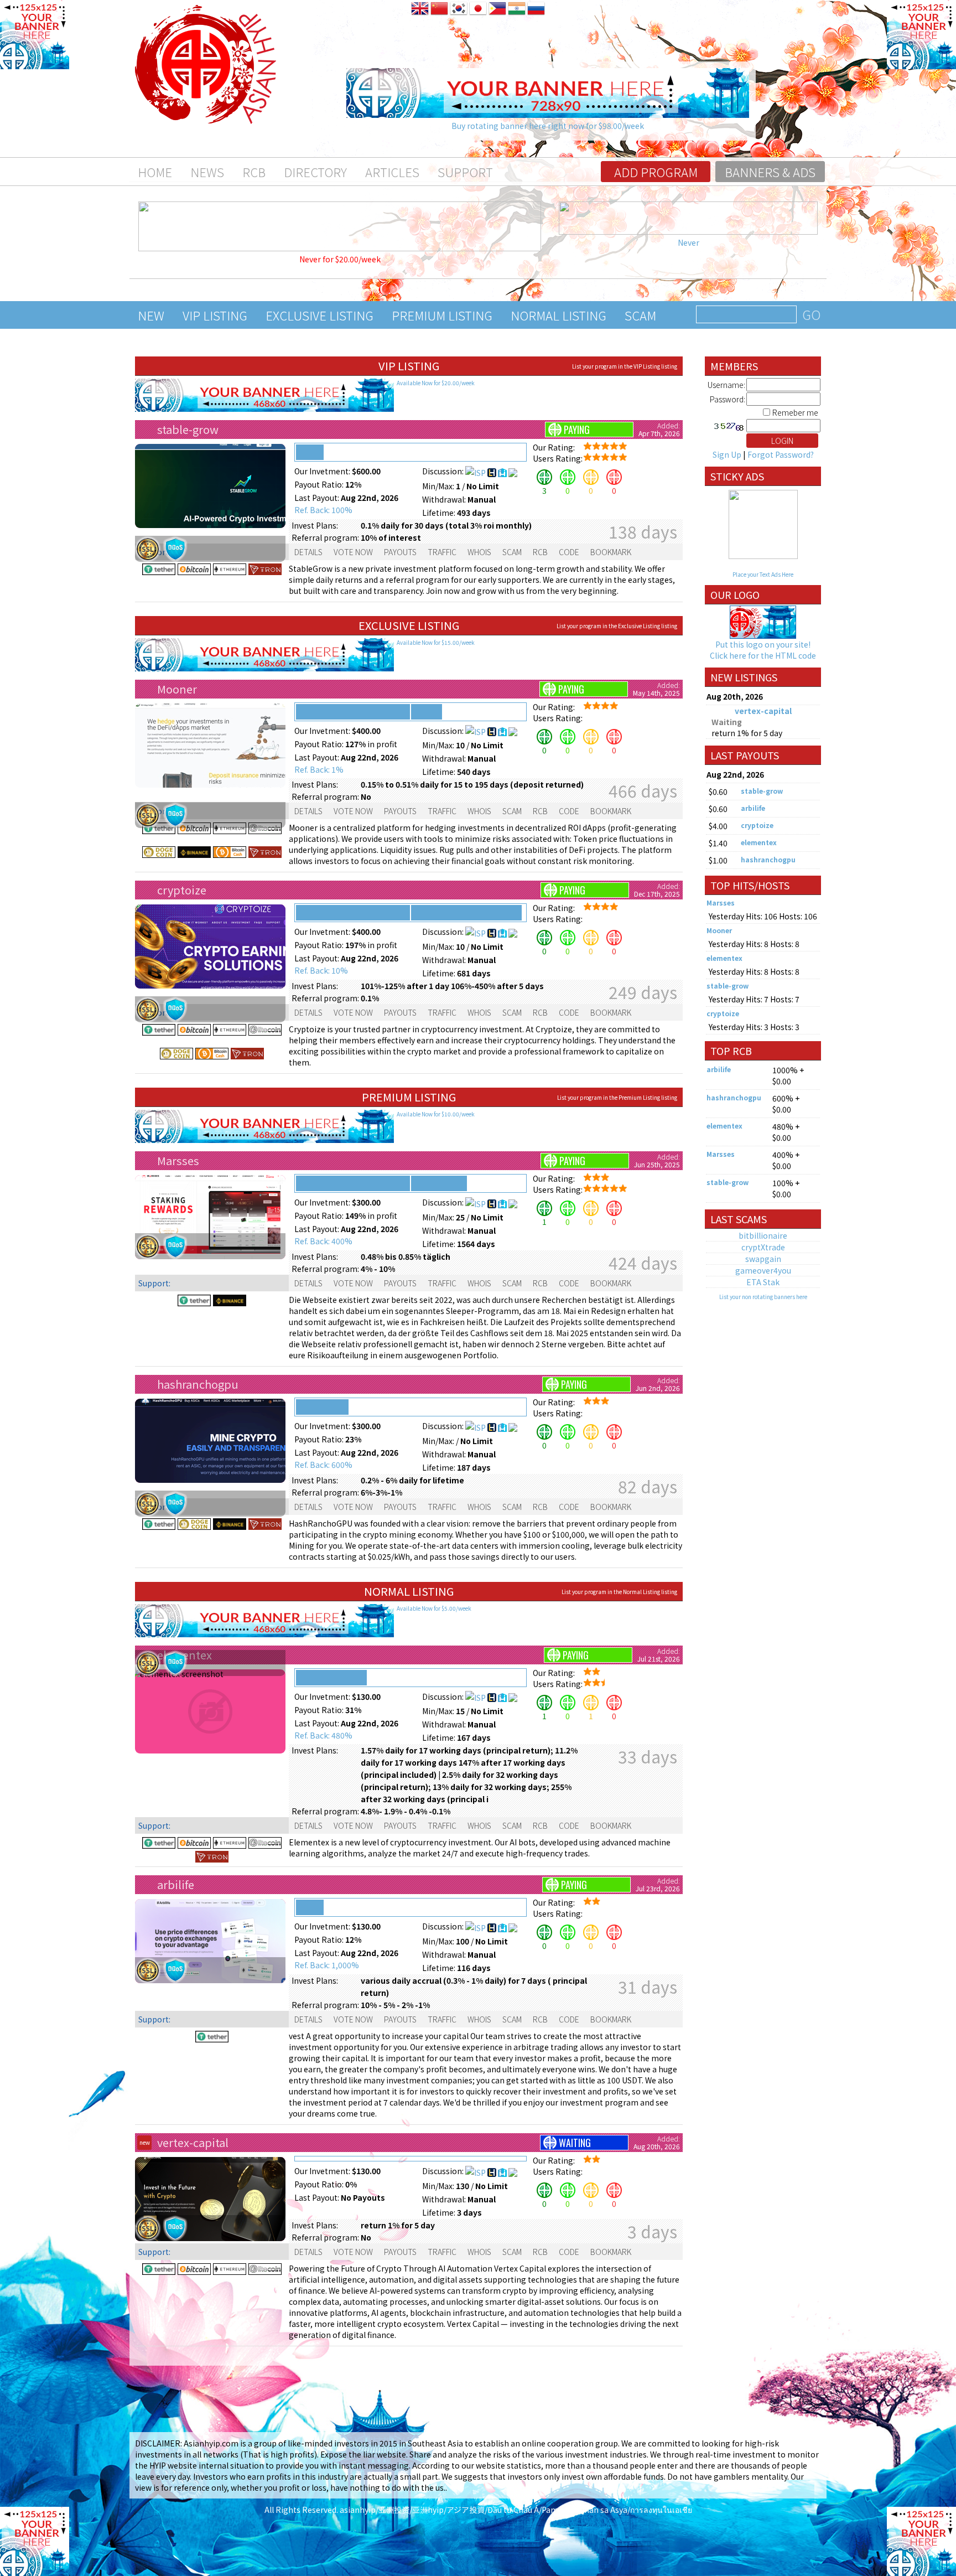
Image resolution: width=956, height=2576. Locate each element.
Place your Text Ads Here (763, 574)
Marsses (178, 1160)
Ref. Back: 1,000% (327, 1965)
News (207, 172)
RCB (254, 172)
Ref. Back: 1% (319, 769)
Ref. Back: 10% (321, 970)
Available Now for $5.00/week (434, 1608)
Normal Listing (558, 315)
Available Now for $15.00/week (436, 642)
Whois (479, 552)
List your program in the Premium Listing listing (617, 1097)
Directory (315, 172)
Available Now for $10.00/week (436, 1114)
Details (308, 552)
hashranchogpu (198, 1384)
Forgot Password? (781, 454)
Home (155, 172)
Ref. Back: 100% (323, 510)
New (151, 315)
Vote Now (353, 552)
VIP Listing (215, 315)
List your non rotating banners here (763, 1297)
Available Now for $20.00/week (436, 383)
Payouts (400, 552)
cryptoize (182, 890)
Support (465, 172)
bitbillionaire (763, 1235)
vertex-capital (193, 2142)
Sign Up (727, 454)
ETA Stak (763, 1282)
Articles (392, 172)
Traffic (442, 552)
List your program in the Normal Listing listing (619, 1592)
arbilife (176, 1884)
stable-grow (188, 429)
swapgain (763, 1259)
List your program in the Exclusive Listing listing (617, 626)
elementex (759, 842)
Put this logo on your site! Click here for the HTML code (763, 650)
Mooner (177, 689)
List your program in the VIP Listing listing (625, 366)
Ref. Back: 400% (323, 1241)
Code (569, 552)
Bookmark (611, 552)
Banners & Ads (770, 172)
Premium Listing (442, 315)
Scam (640, 315)
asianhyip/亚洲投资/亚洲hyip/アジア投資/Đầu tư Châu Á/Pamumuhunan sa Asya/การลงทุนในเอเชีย (516, 2510)
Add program (656, 172)
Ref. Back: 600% (323, 1465)
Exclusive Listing (319, 315)
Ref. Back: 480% (323, 1735)
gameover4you (763, 1270)
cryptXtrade (763, 1247)
